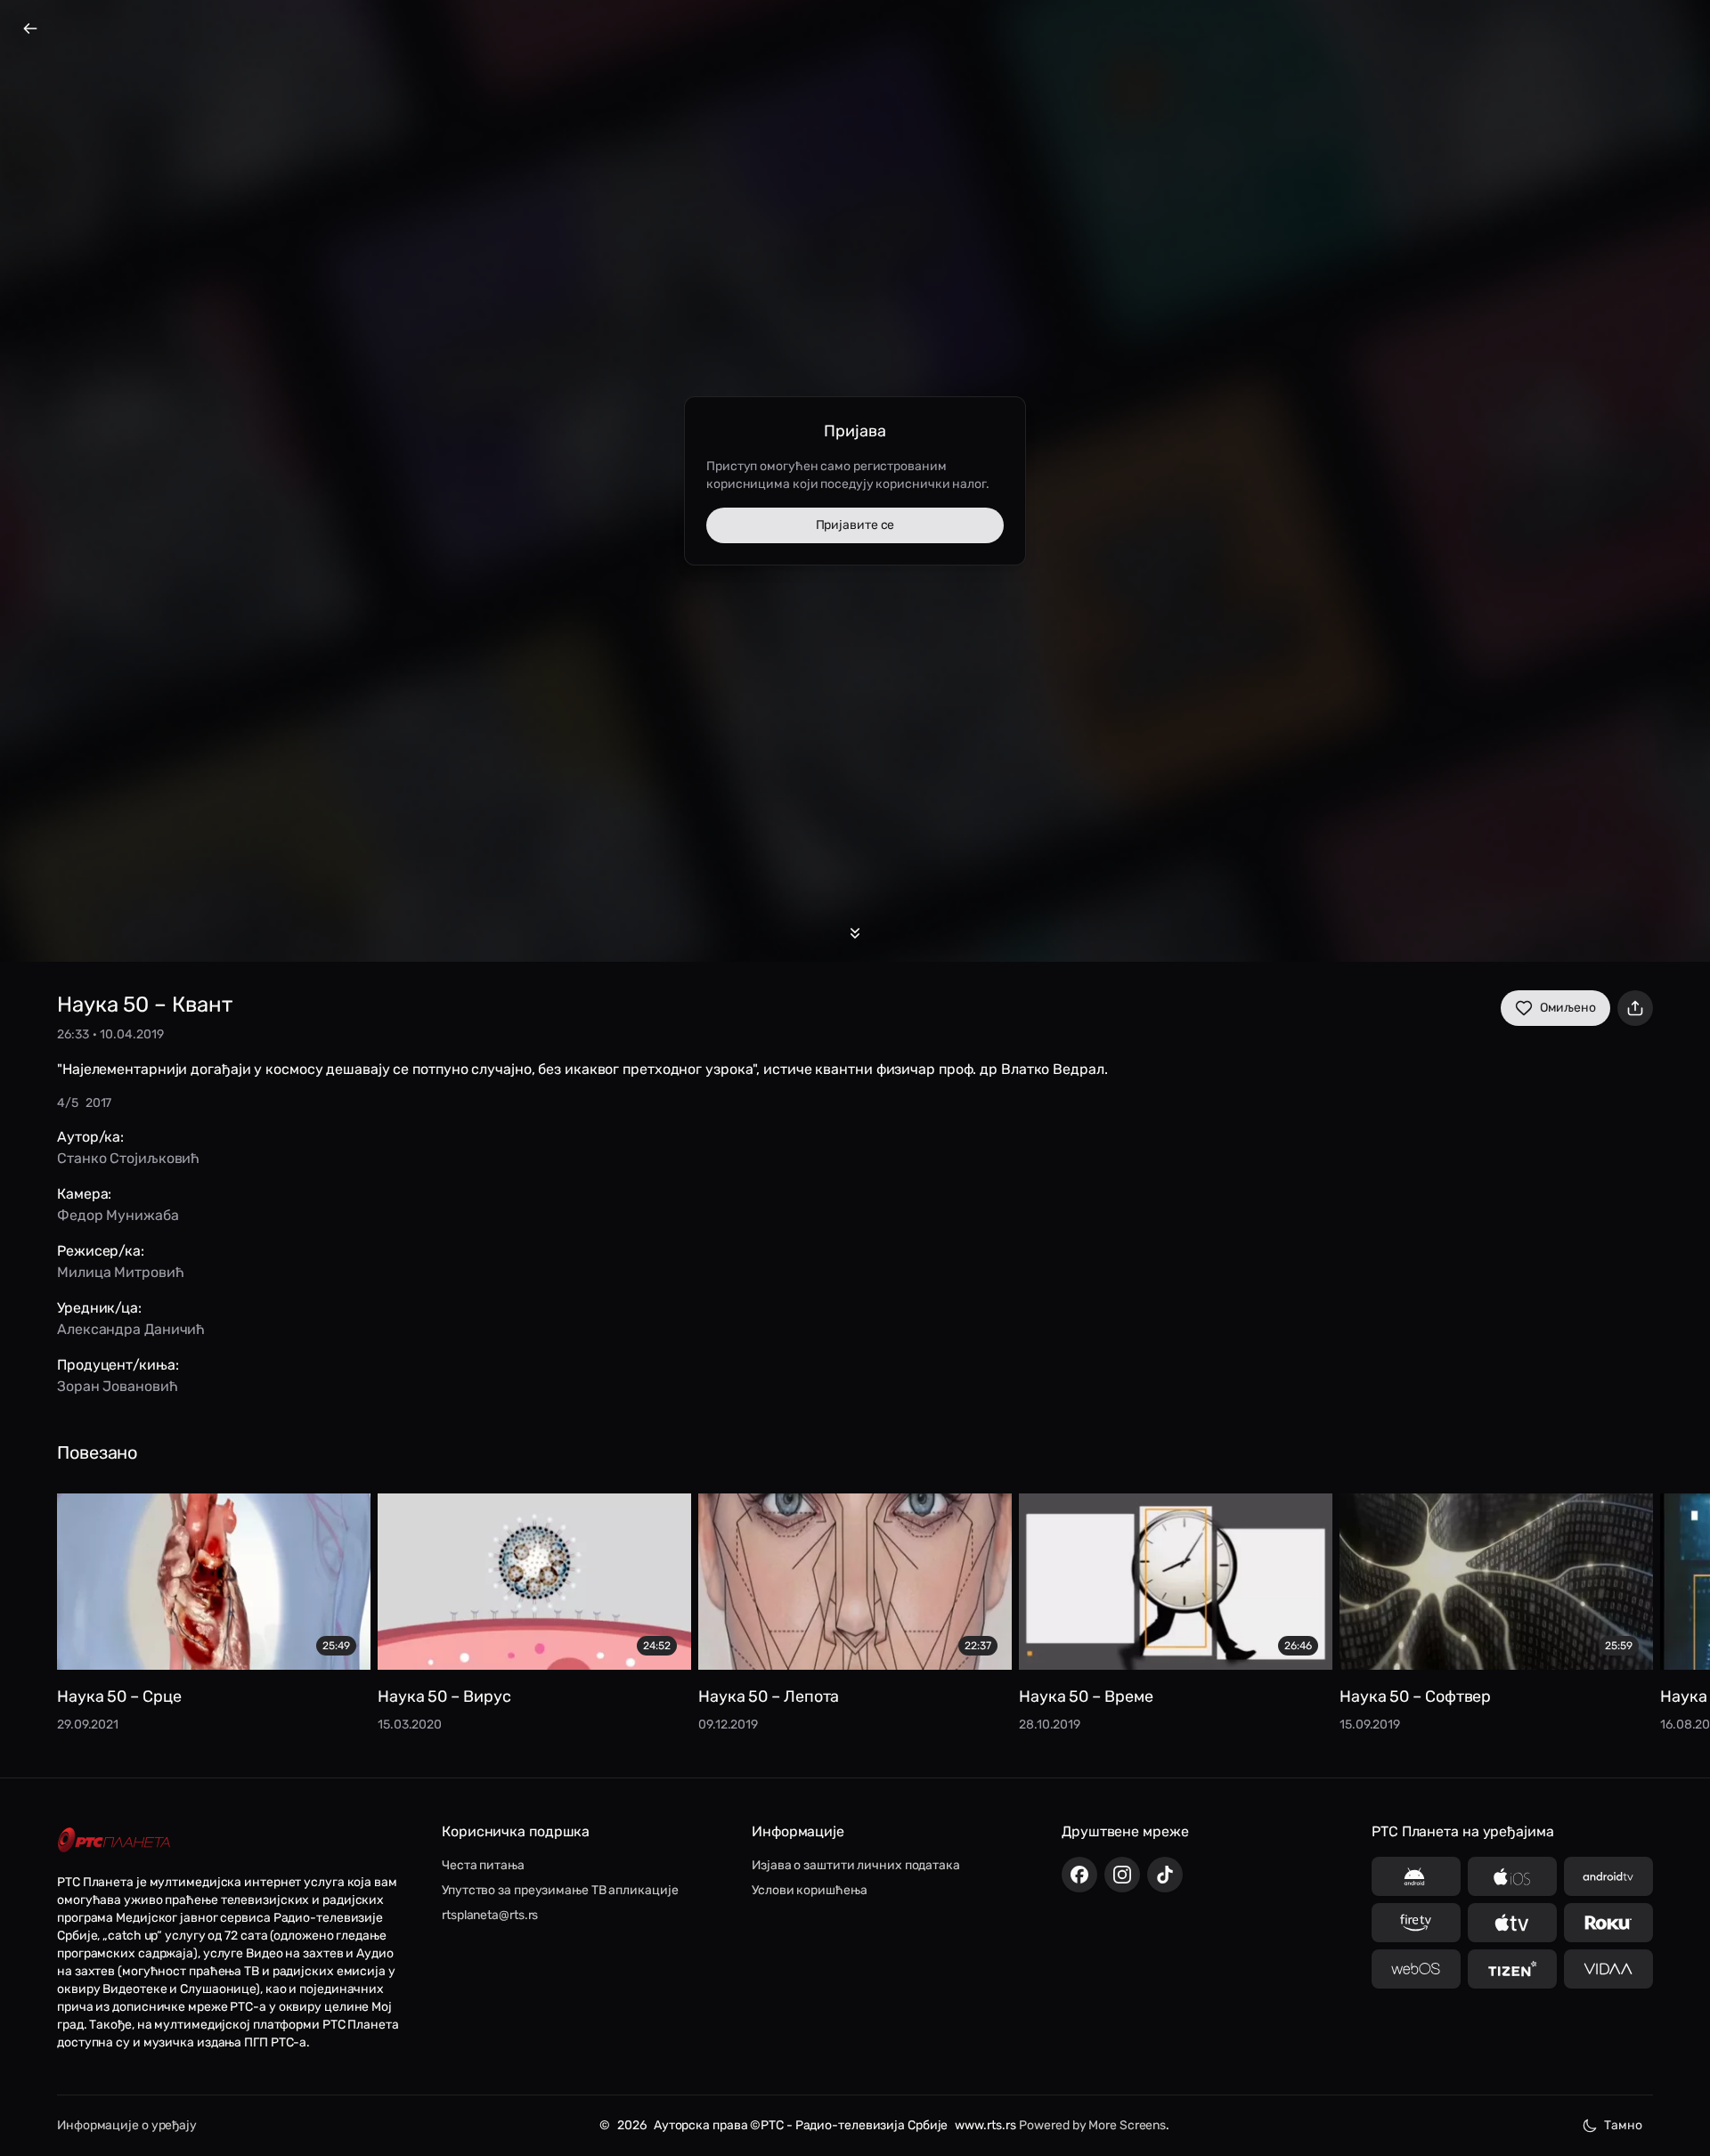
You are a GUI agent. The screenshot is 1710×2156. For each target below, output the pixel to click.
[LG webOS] (1416, 1969)
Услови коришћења (809, 1890)
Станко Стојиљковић (128, 1158)
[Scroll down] (855, 933)
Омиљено (1568, 1008)
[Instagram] (1122, 1875)
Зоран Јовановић (118, 1386)
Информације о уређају (127, 2125)
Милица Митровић (121, 1272)
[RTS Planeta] (114, 1840)
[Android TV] (1608, 1876)
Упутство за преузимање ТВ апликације (560, 1890)
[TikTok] (1165, 1875)
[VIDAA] (1608, 1969)
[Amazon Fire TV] (1416, 1923)
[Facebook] (1079, 1875)
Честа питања (483, 1865)
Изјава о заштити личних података (856, 1865)
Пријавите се (855, 525)
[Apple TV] (1512, 1923)
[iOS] (1512, 1876)
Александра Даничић (131, 1329)
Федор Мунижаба (118, 1215)
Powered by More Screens (1092, 2125)
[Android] (1416, 1876)
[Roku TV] (1608, 1923)
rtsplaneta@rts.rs (490, 1915)
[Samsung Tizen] (1512, 1969)
